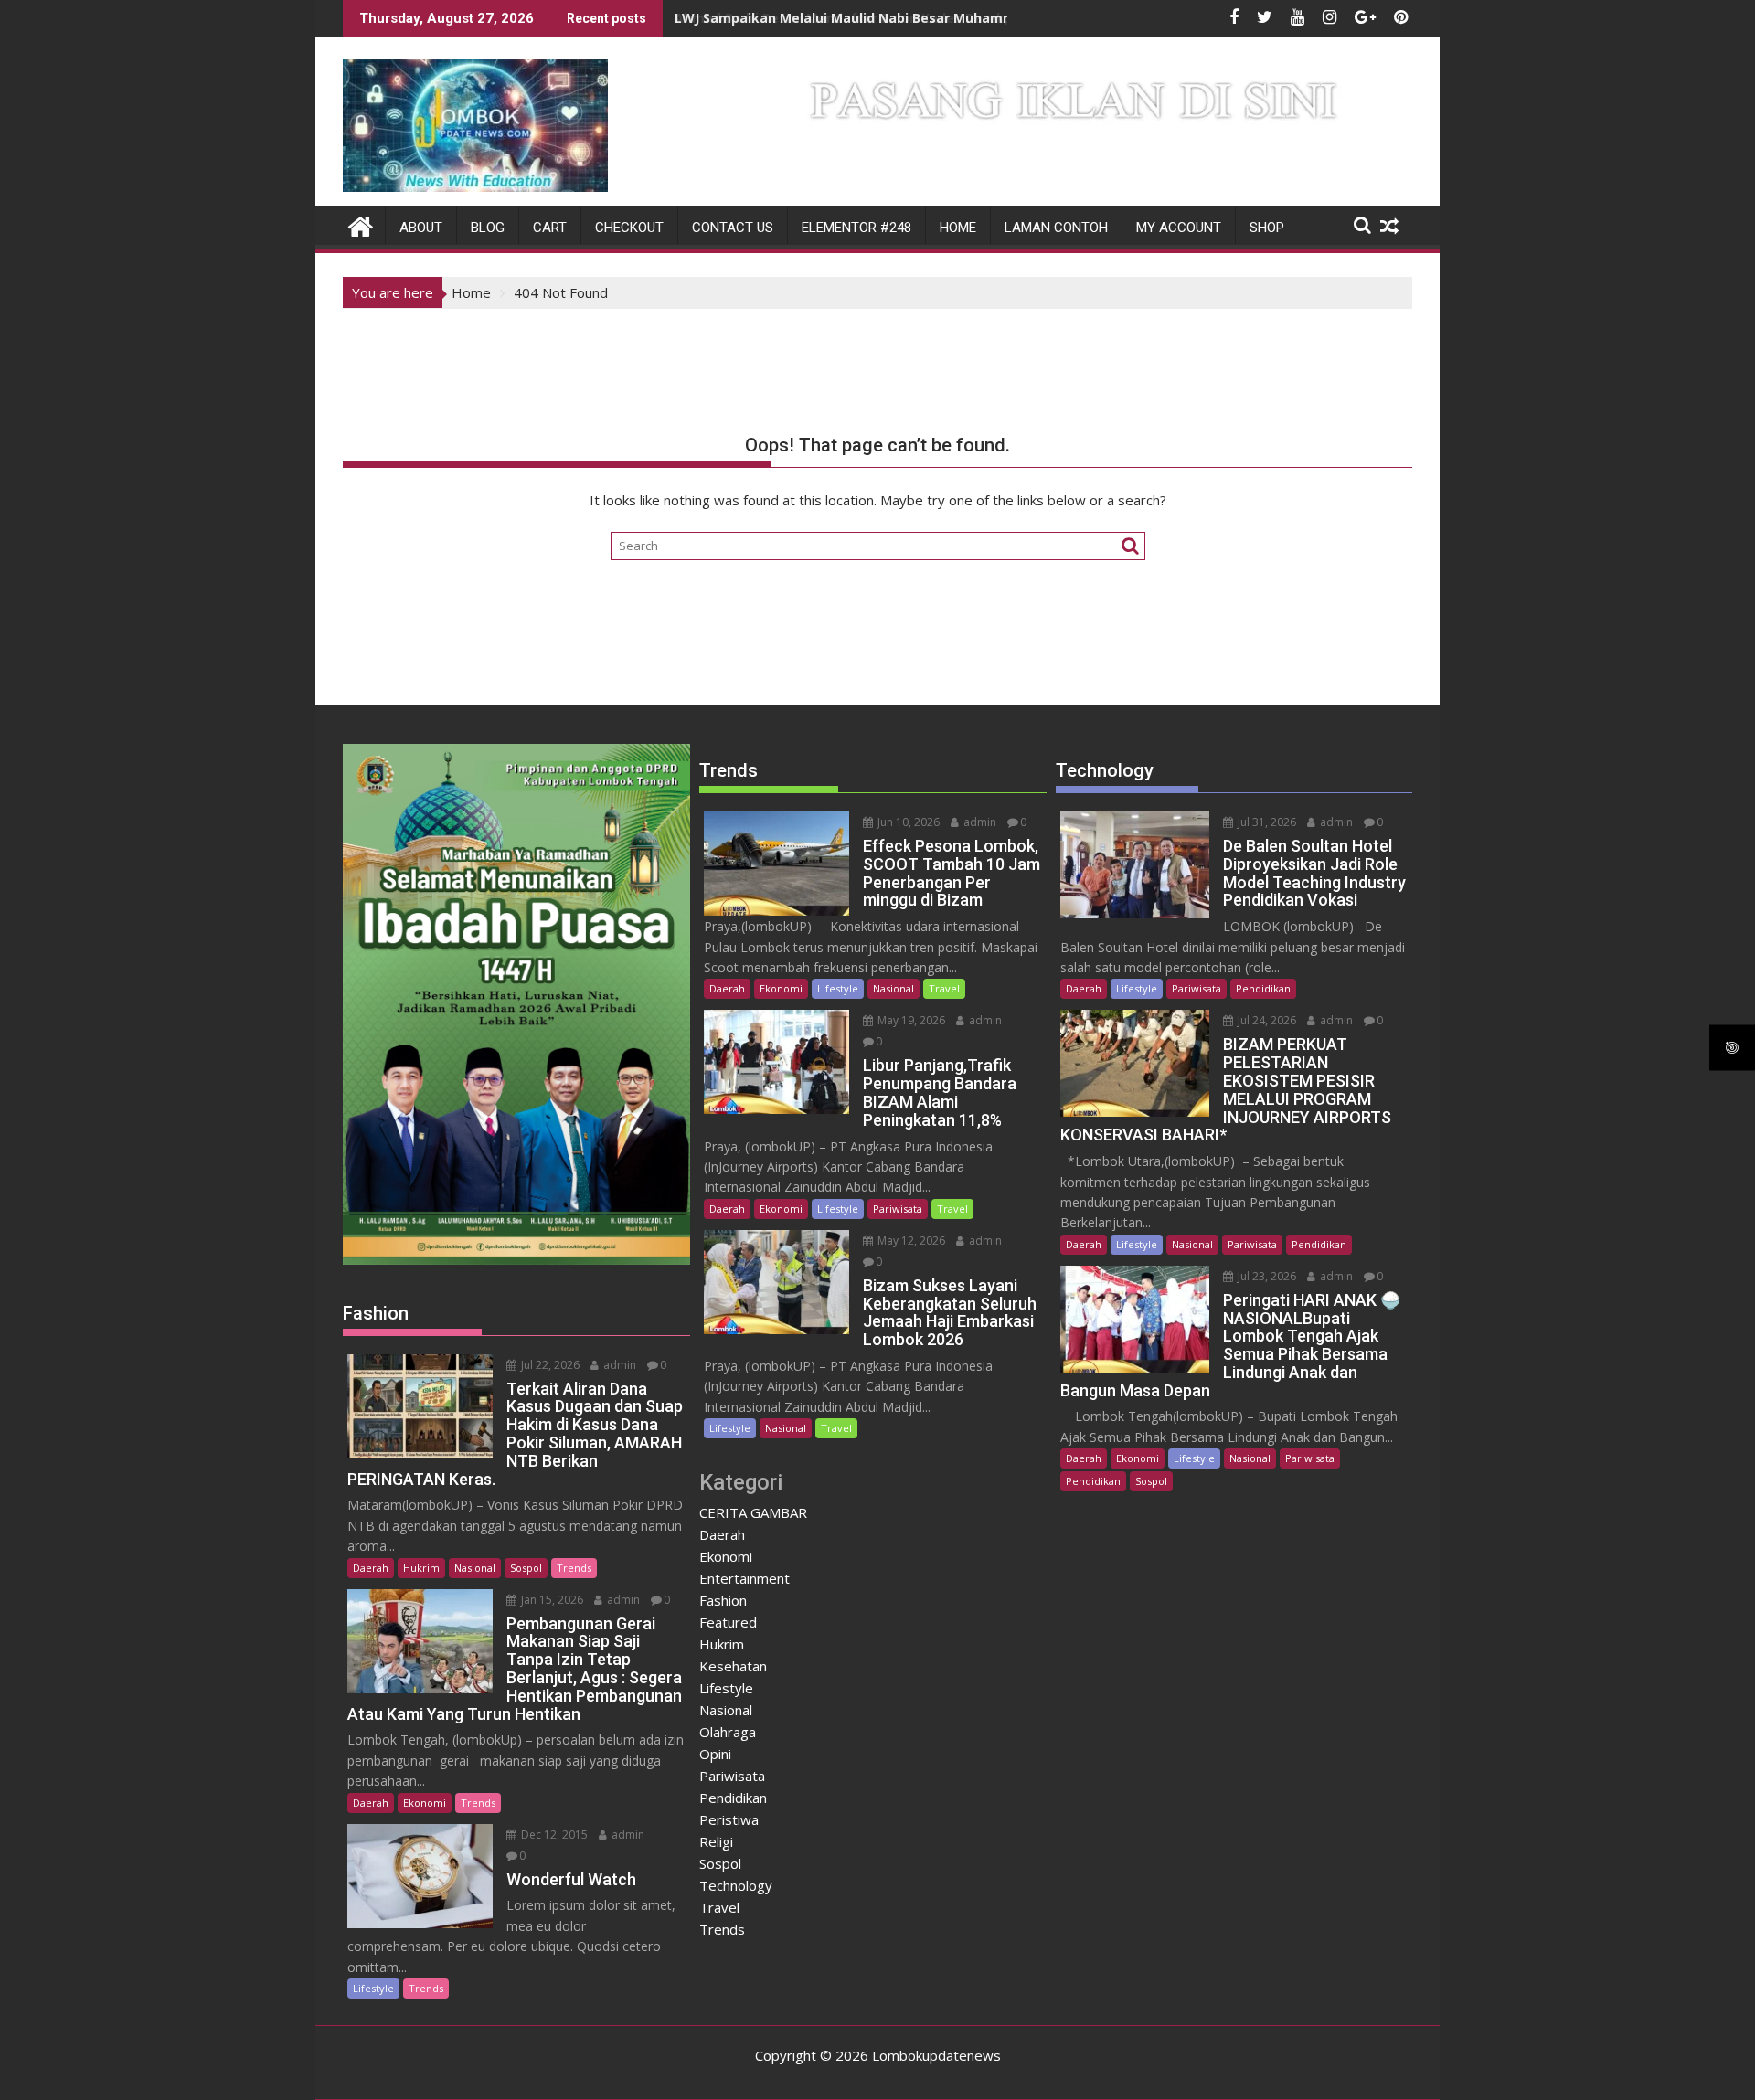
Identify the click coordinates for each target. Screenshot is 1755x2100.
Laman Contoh (1056, 228)
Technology (736, 1885)
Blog (488, 228)
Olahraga (728, 1732)
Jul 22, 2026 (549, 1365)
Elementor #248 (856, 228)
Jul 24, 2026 (1266, 1020)
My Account (1179, 228)
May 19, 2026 (910, 1020)
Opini (715, 1754)
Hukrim (421, 1568)
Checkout (629, 228)
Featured (728, 1622)
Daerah (371, 1568)
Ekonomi (425, 1803)
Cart (550, 228)
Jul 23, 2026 (1266, 1276)
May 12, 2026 (910, 1241)
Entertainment (745, 1578)
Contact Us (733, 228)
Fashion (723, 1600)
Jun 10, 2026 (907, 822)
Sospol (526, 1568)
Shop (1267, 228)
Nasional (475, 1568)
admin (618, 1365)
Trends (574, 1568)
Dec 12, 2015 (553, 1835)
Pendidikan (733, 1798)
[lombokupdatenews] (361, 224)
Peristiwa (729, 1819)
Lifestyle (373, 1988)
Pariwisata (898, 1209)
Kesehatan (733, 1666)
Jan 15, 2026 (551, 1600)
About (421, 228)
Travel (944, 988)
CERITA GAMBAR (753, 1512)
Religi (716, 1841)
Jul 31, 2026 (1266, 822)
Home (958, 228)
